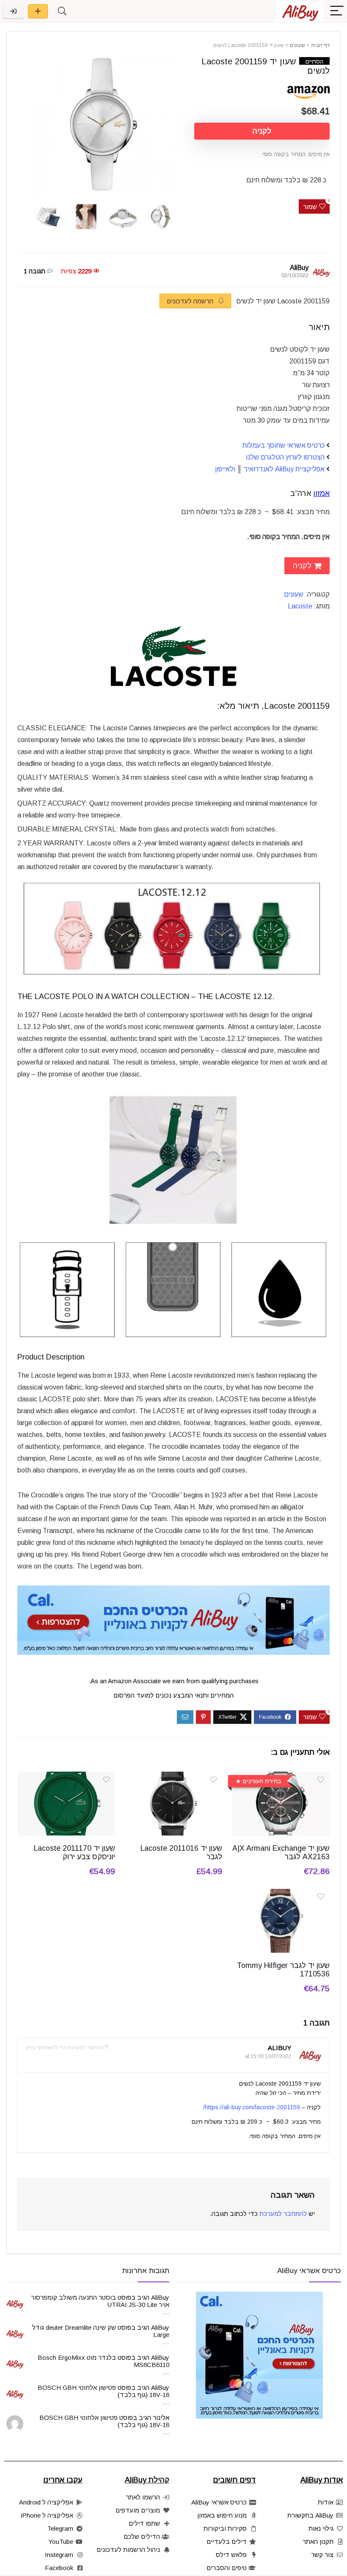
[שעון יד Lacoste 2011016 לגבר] (174, 1777)
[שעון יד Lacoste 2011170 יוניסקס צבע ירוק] (67, 1777)
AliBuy (299, 268)
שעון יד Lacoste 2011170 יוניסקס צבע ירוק (74, 1852)
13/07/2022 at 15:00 (268, 2056)
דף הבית (320, 45)
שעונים (297, 45)
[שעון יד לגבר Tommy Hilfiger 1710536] (281, 1895)
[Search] (62, 11)
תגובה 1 (34, 271)
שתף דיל (38, 11)
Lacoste (300, 606)
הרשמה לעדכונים (191, 301)
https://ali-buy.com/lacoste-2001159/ (252, 2107)
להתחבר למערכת (283, 2214)
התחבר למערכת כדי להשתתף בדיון (65, 2048)
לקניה (262, 131)
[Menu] (337, 11)
